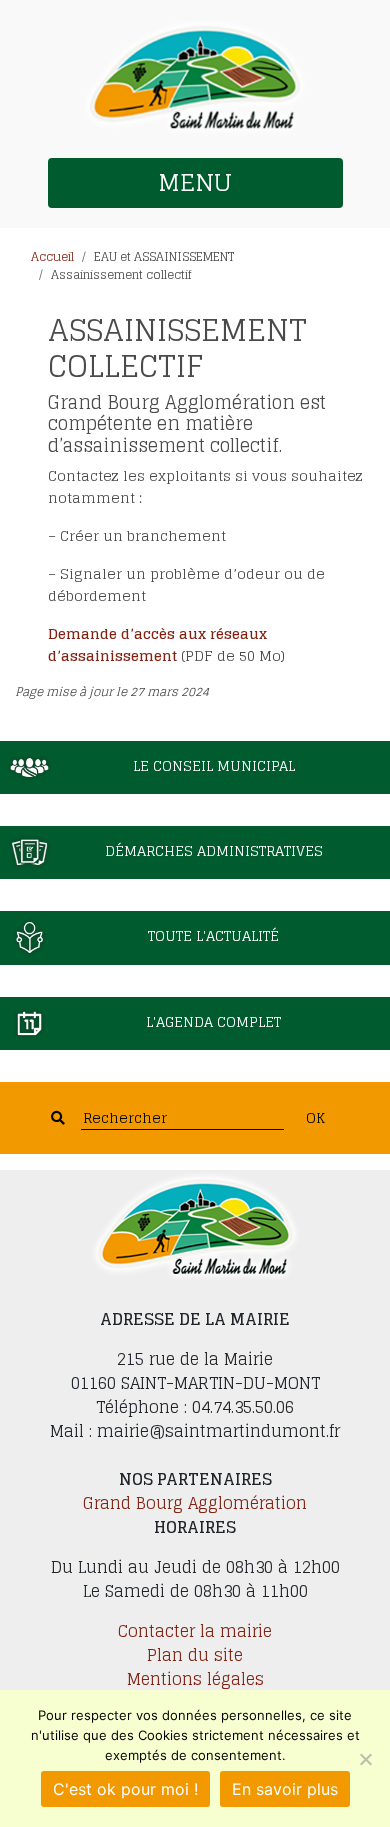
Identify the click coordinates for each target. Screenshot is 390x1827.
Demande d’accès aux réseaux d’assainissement (157, 644)
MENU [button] (195, 182)
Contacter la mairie (195, 1631)
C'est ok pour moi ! (125, 1789)
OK (315, 1117)
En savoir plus (285, 1789)
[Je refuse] (365, 1759)
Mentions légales (195, 1679)
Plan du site (195, 1655)
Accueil (52, 256)
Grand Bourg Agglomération (195, 1503)
